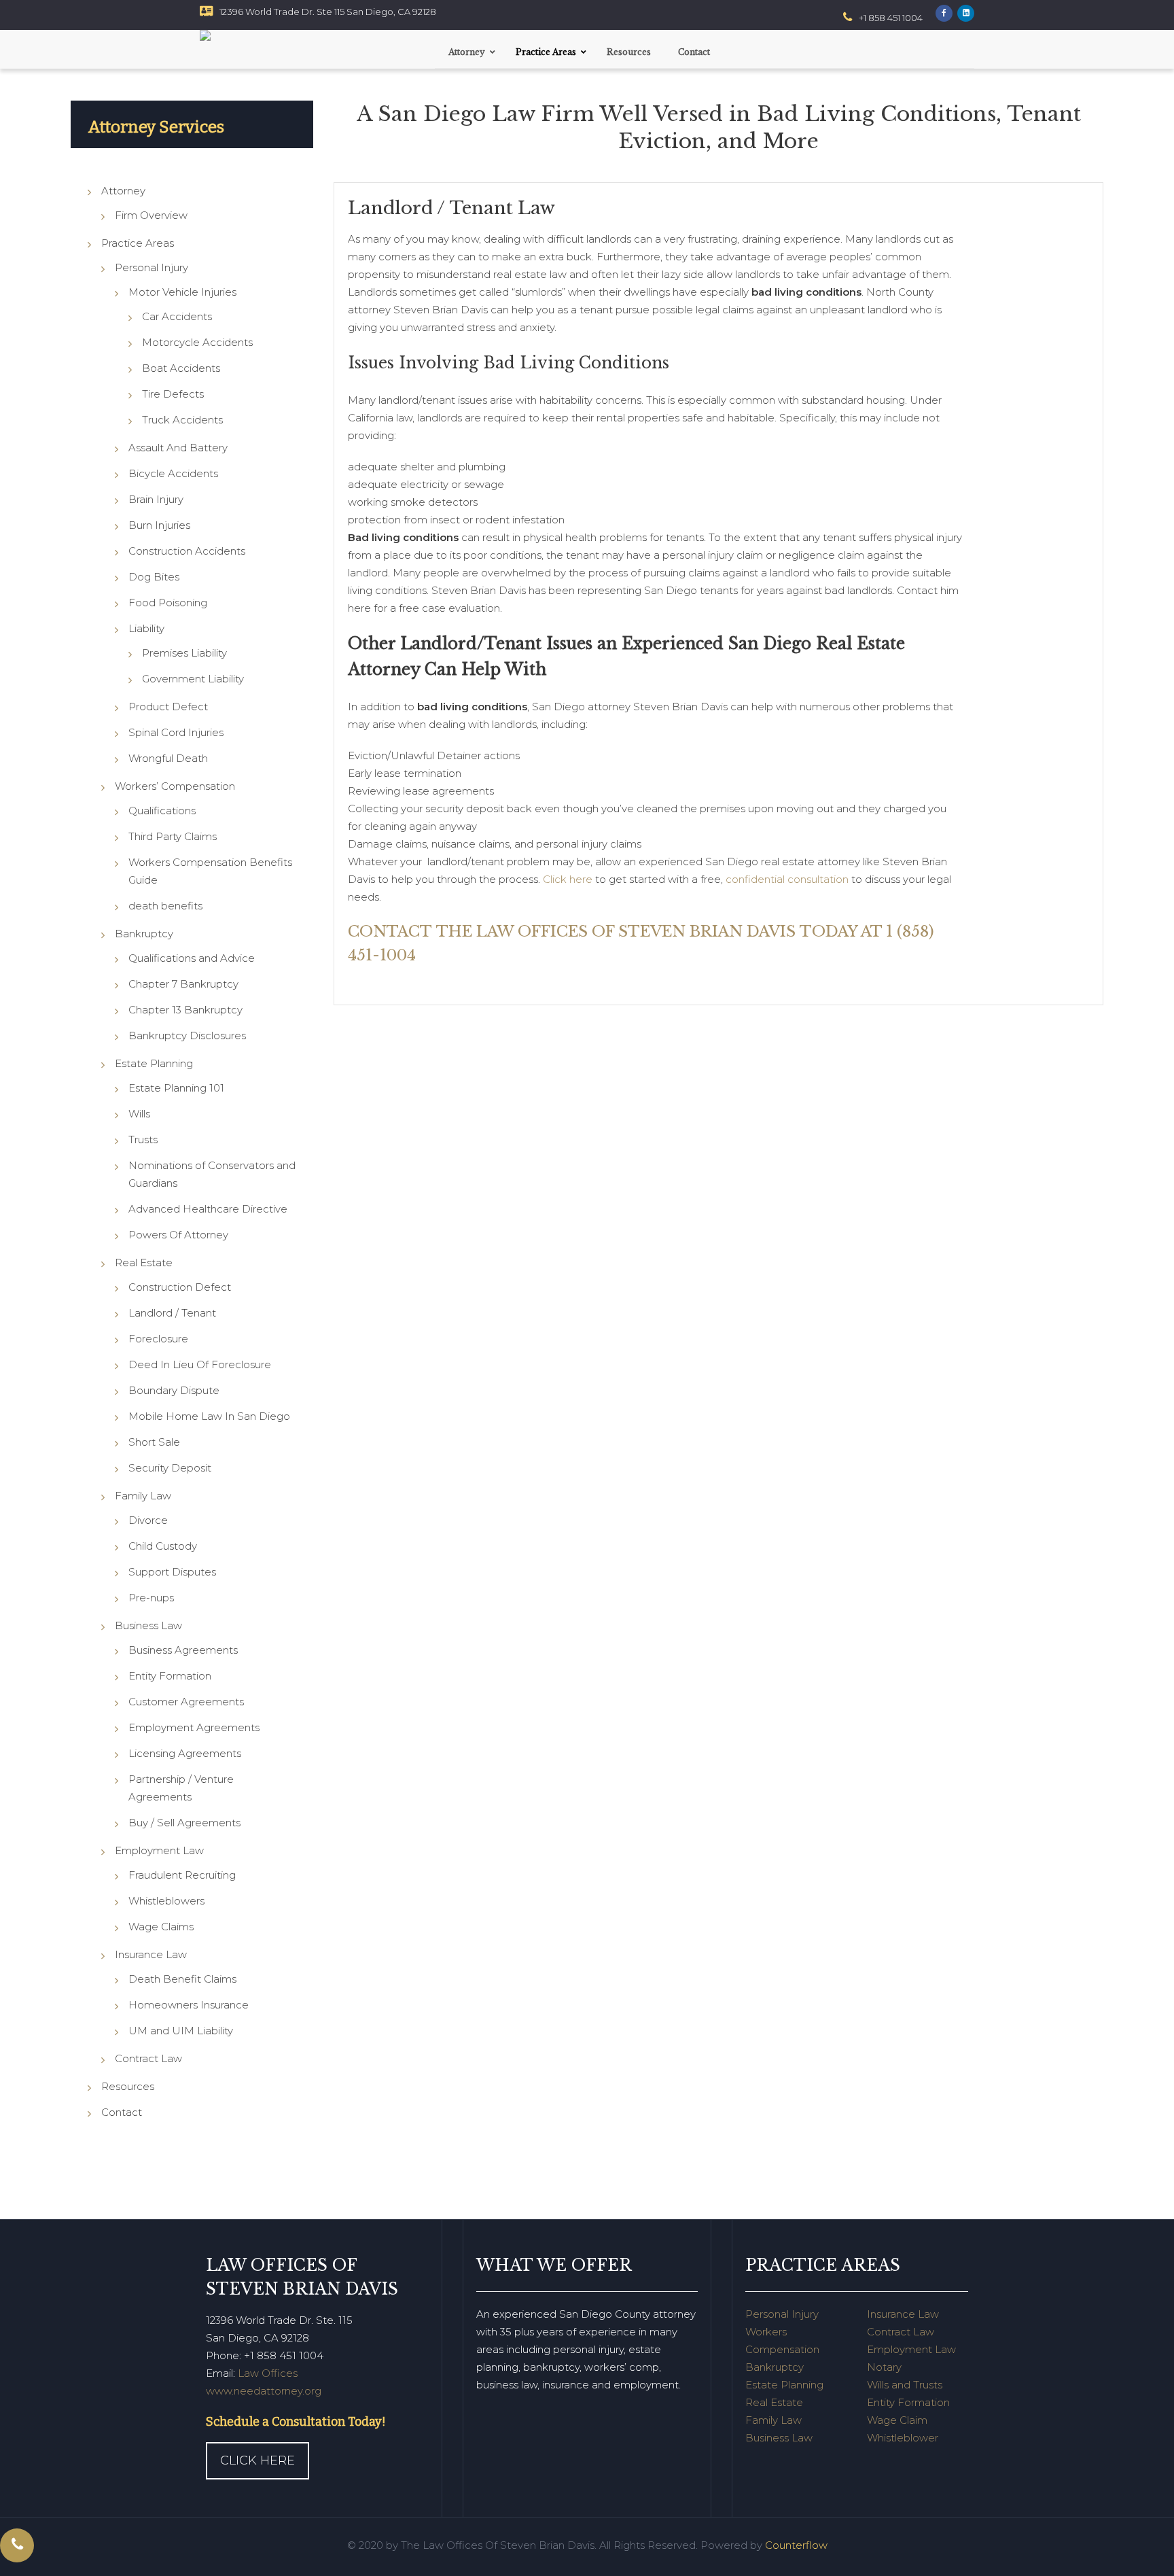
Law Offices (268, 2373)
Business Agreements (183, 1650)
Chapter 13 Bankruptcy (185, 1010)
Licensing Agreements (185, 1753)
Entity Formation (170, 1676)
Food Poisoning (168, 603)
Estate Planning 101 (176, 1088)
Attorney (123, 191)
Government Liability (193, 679)
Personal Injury (152, 267)
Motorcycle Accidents (197, 342)
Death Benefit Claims (182, 1979)
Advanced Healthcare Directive (208, 1209)
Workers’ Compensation (175, 786)
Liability (146, 628)
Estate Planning (154, 1063)
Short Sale (154, 1442)
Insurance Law (151, 1954)
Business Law (148, 1625)
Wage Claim (897, 2420)
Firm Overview (151, 215)
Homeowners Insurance (189, 2005)
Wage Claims (161, 1927)
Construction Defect (180, 1287)
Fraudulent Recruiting (182, 1875)
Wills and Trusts (905, 2385)
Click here (568, 879)
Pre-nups (151, 1598)
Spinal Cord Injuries (176, 732)
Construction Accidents (187, 551)
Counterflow (796, 2545)
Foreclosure (158, 1339)
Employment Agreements (194, 1727)
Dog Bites (154, 577)
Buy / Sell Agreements (184, 1823)
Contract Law (148, 2058)
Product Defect (168, 707)
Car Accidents (177, 316)
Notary (884, 2367)
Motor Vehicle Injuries (182, 292)
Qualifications (162, 811)
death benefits (165, 906)
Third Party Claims (173, 836)
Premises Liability (184, 653)
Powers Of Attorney (178, 1235)
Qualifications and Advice (192, 958)
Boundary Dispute (174, 1390)
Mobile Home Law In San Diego (209, 1416)
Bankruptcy (144, 934)
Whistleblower (903, 2438)
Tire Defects (173, 394)
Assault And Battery (178, 448)
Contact (122, 2112)
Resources (128, 2086)
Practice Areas (138, 243)
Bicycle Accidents (173, 473)
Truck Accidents (182, 420)
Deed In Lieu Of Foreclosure (200, 1364)
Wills (139, 1114)
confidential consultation (787, 879)
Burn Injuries (159, 525)
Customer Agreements (186, 1702)
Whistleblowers (166, 1901)
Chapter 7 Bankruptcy (183, 984)
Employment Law (159, 1850)
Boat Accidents (181, 368)
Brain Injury (156, 499)
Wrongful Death (168, 758)
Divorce (148, 1520)
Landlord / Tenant (172, 1313)
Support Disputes (172, 1572)
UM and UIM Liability (181, 2031)
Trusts (143, 1139)
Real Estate (144, 1263)
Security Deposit (170, 1468)
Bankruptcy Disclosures (187, 1035)
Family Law (143, 1496)
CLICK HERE (257, 2460)
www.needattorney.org (264, 2391)
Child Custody (163, 1546)
